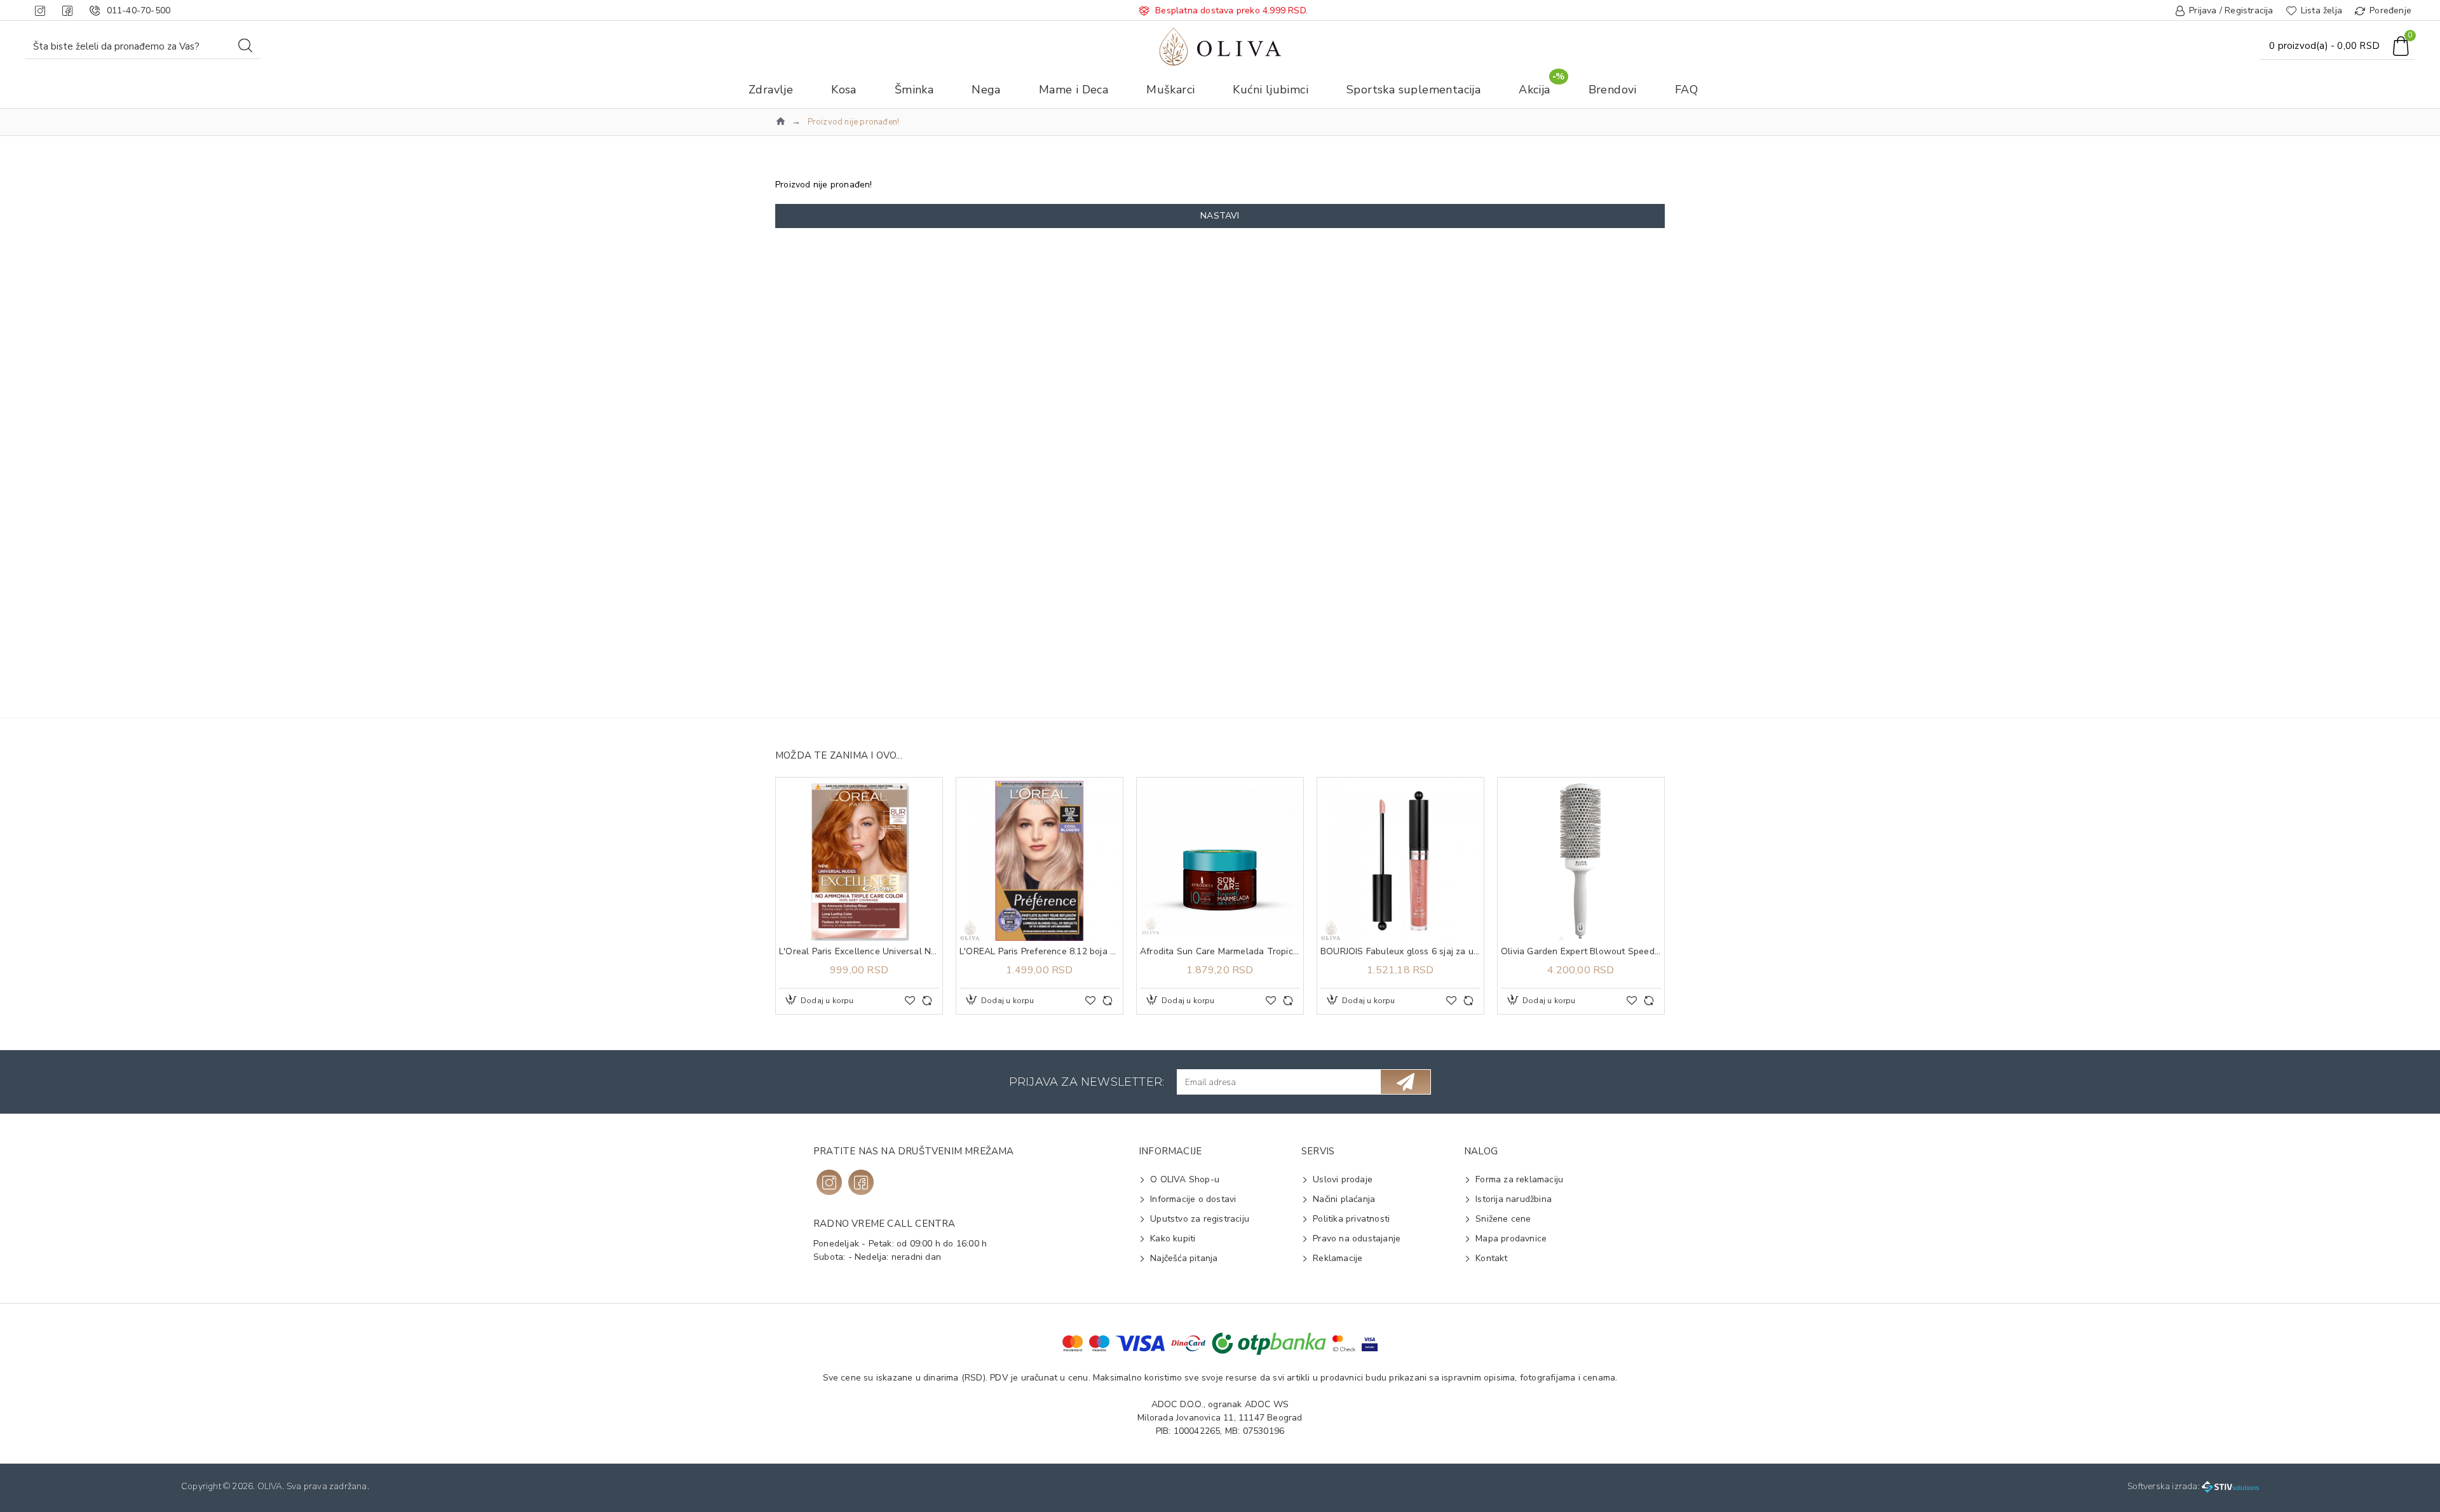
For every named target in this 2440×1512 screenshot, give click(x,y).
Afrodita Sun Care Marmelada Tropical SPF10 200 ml (1220, 952)
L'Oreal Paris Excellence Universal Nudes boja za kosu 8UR (859, 952)
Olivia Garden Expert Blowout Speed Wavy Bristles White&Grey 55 (1581, 952)
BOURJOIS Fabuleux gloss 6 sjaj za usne (1400, 952)
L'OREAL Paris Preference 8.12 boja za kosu (1040, 952)
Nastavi (1220, 216)
